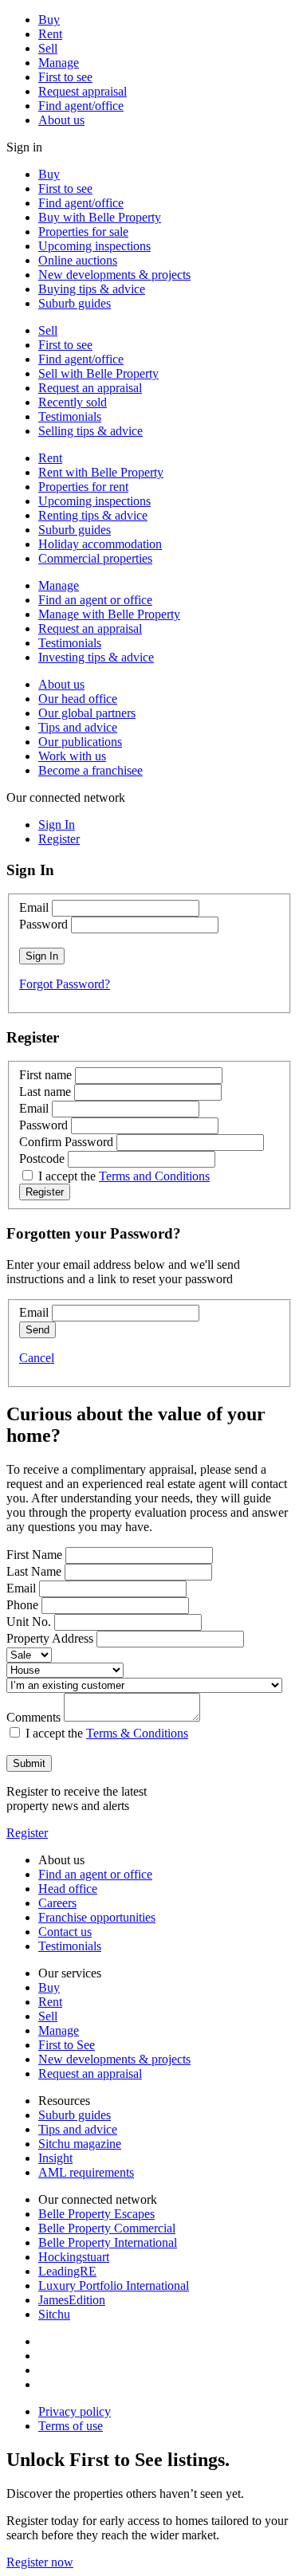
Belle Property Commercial (107, 2228)
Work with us (72, 756)
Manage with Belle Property (109, 614)
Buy (49, 20)
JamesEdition (72, 2300)
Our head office (78, 699)
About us (61, 120)
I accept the (124, 1176)
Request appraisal (83, 91)
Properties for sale (83, 232)
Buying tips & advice (92, 289)
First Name (34, 1555)
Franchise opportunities (97, 1917)
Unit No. (29, 1622)
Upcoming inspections (94, 246)
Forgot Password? (65, 984)
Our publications (80, 742)
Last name (45, 1092)
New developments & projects (114, 275)
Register (27, 1833)
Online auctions (78, 260)
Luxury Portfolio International (114, 2285)
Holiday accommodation (100, 544)
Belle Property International (108, 2242)
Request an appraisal (90, 388)
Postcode (42, 1158)
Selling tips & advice (90, 431)
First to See (67, 2045)
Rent (50, 34)
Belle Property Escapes (96, 2214)
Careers (57, 1903)
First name (45, 1075)
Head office (68, 1889)
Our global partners (87, 713)
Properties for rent (83, 487)
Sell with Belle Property (98, 373)
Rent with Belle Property (101, 472)
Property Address (50, 1638)
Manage (59, 63)
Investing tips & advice (96, 657)
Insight (55, 2158)
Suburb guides (75, 303)
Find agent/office (81, 106)
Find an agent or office (95, 600)
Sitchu (54, 2314)
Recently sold (73, 402)
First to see (65, 77)
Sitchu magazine (80, 2144)
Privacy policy (75, 2411)
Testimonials (70, 416)
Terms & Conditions (137, 1733)
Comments (33, 1717)
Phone (22, 1605)
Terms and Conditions (154, 1176)
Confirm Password (66, 1142)
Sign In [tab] (57, 825)
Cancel (37, 1358)
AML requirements (86, 2172)
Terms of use (71, 2426)
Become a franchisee (90, 770)
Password (43, 924)
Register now (40, 2562)
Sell (48, 48)
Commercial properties (95, 558)
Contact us (65, 1932)
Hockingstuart (74, 2257)
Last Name (34, 1571)
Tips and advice (78, 727)
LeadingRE (67, 2271)
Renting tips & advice (93, 515)
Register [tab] (59, 839)
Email (34, 907)
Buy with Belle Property (100, 217)
